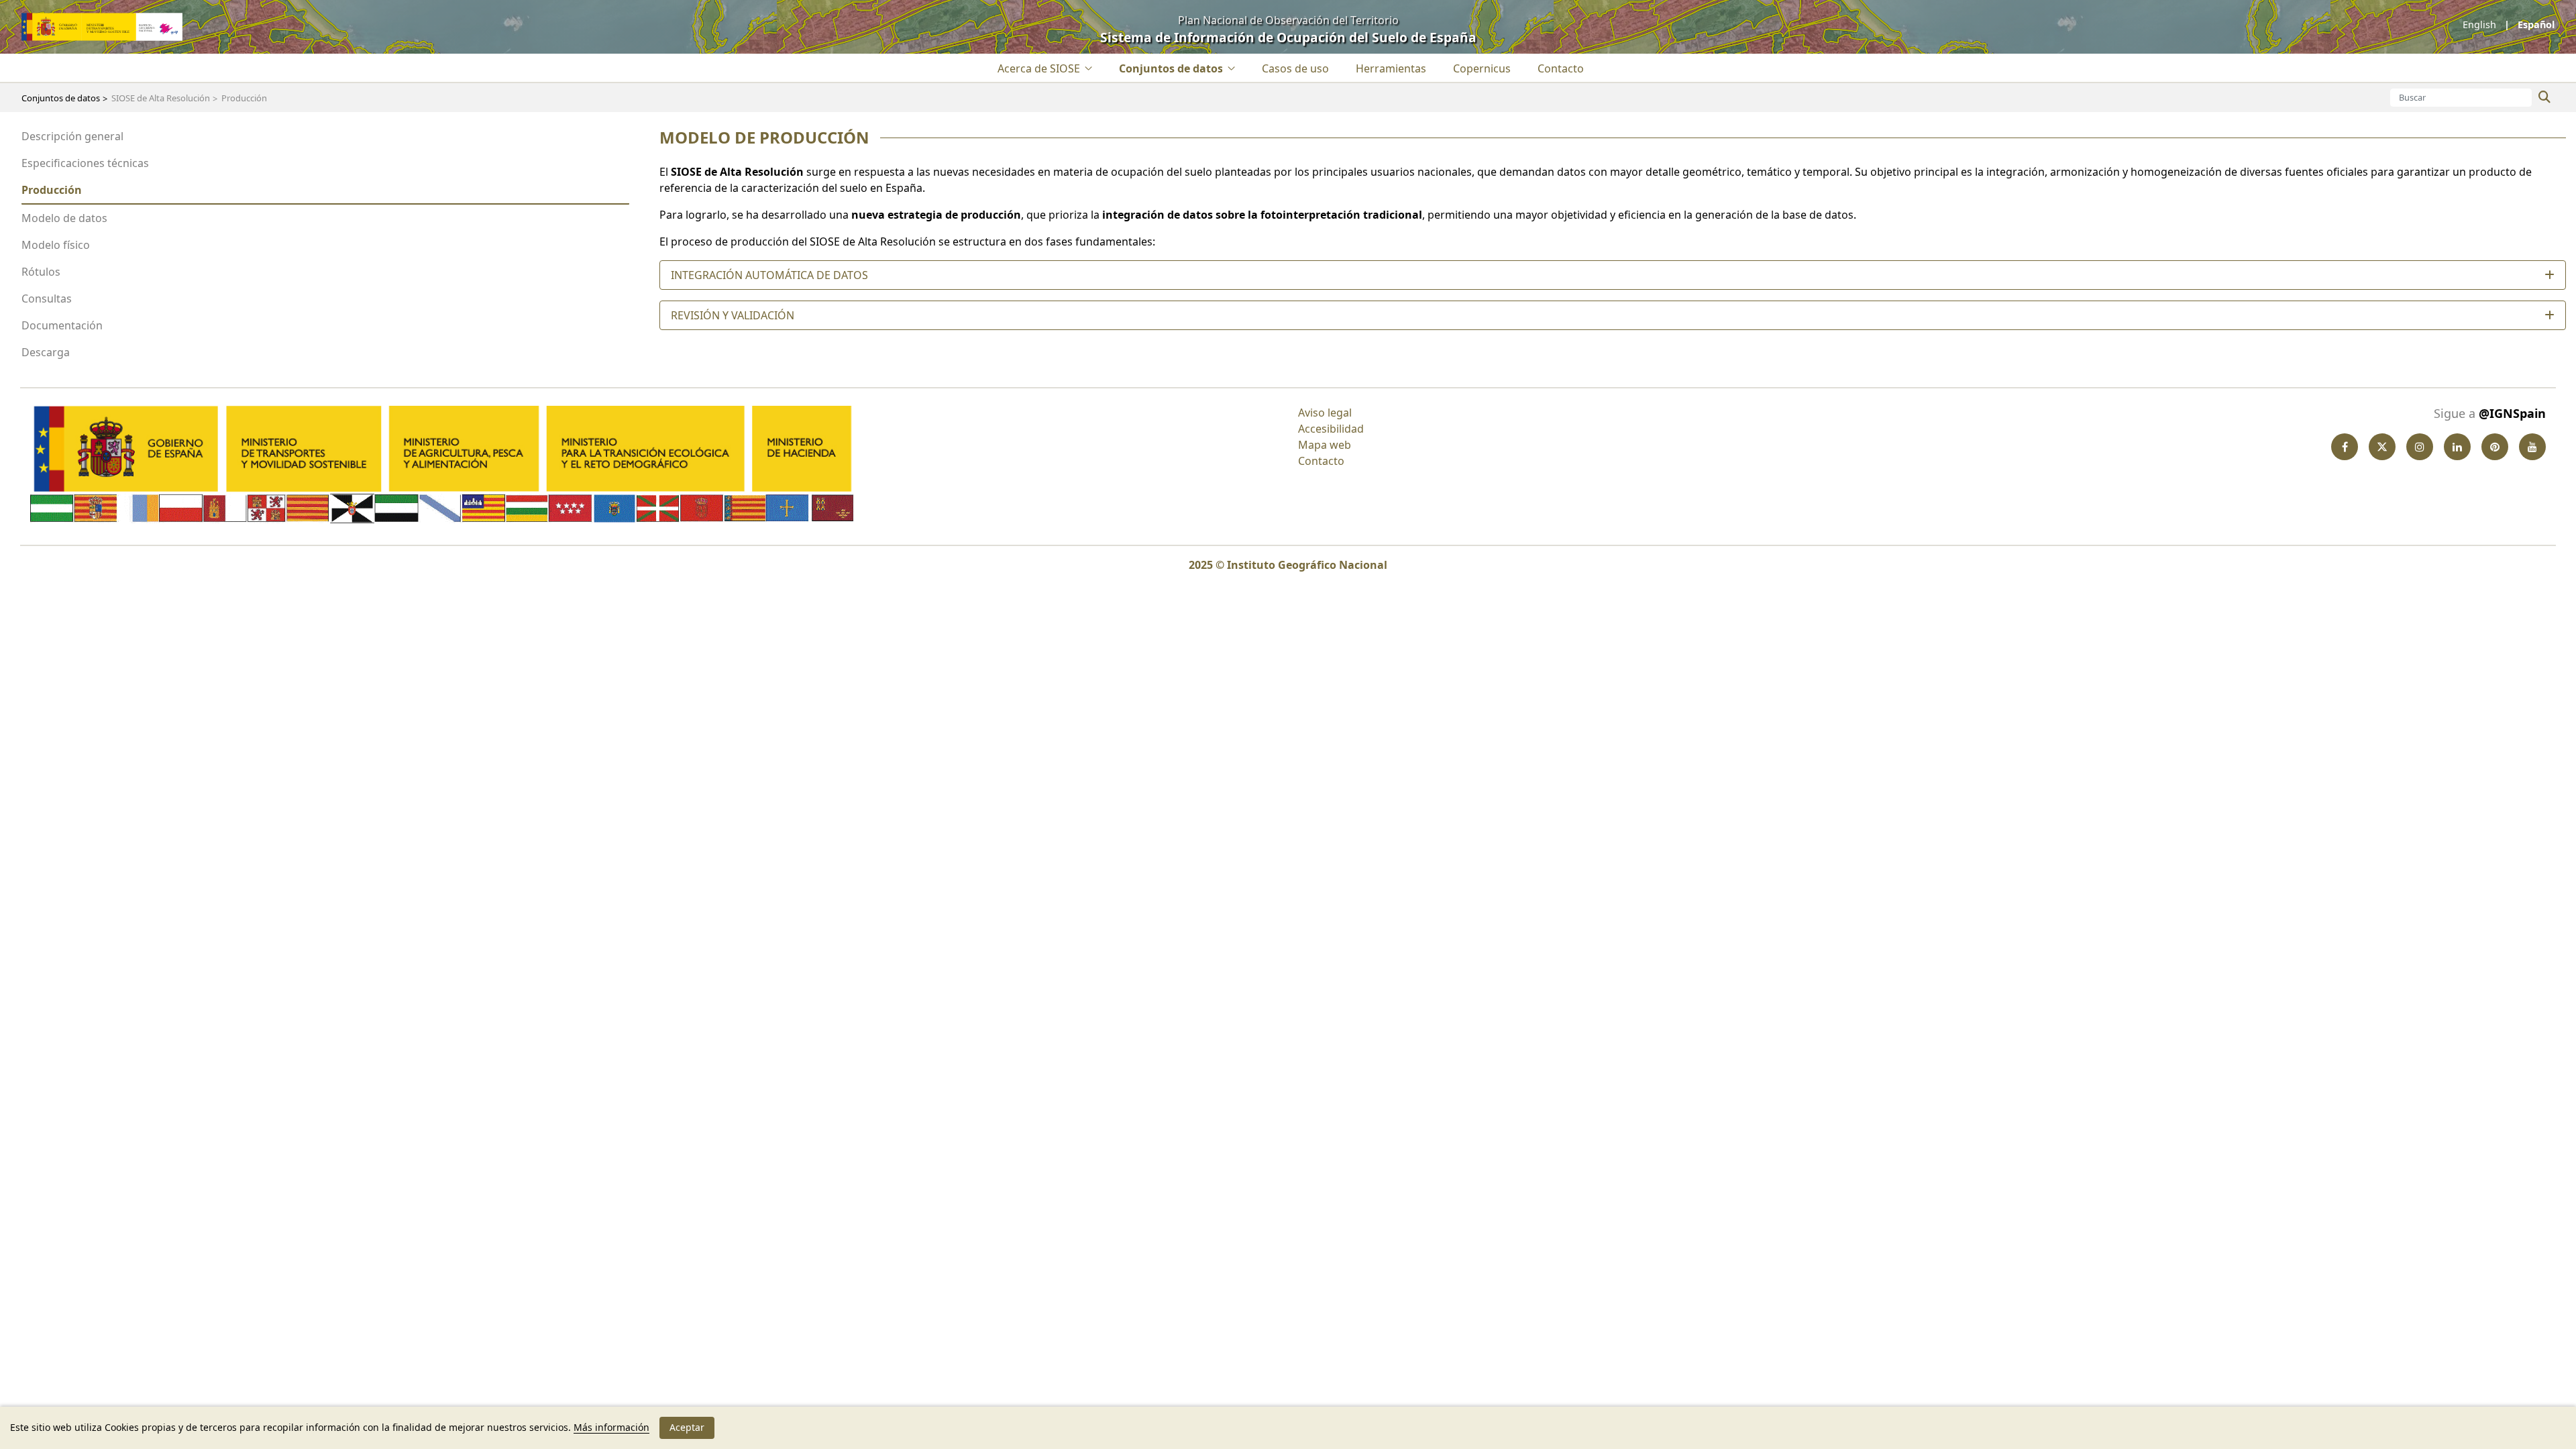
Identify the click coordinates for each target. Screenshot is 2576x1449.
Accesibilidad (1331, 429)
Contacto (1321, 461)
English (2481, 24)
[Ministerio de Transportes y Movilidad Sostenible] (102, 25)
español (2535, 24)
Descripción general (72, 136)
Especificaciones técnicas (85, 163)
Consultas (47, 299)
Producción (52, 190)
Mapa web (1325, 445)
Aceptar (687, 1427)
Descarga (46, 352)
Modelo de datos (64, 218)
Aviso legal (1325, 413)
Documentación (62, 325)
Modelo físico (56, 245)
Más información (611, 1427)
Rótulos (41, 272)
